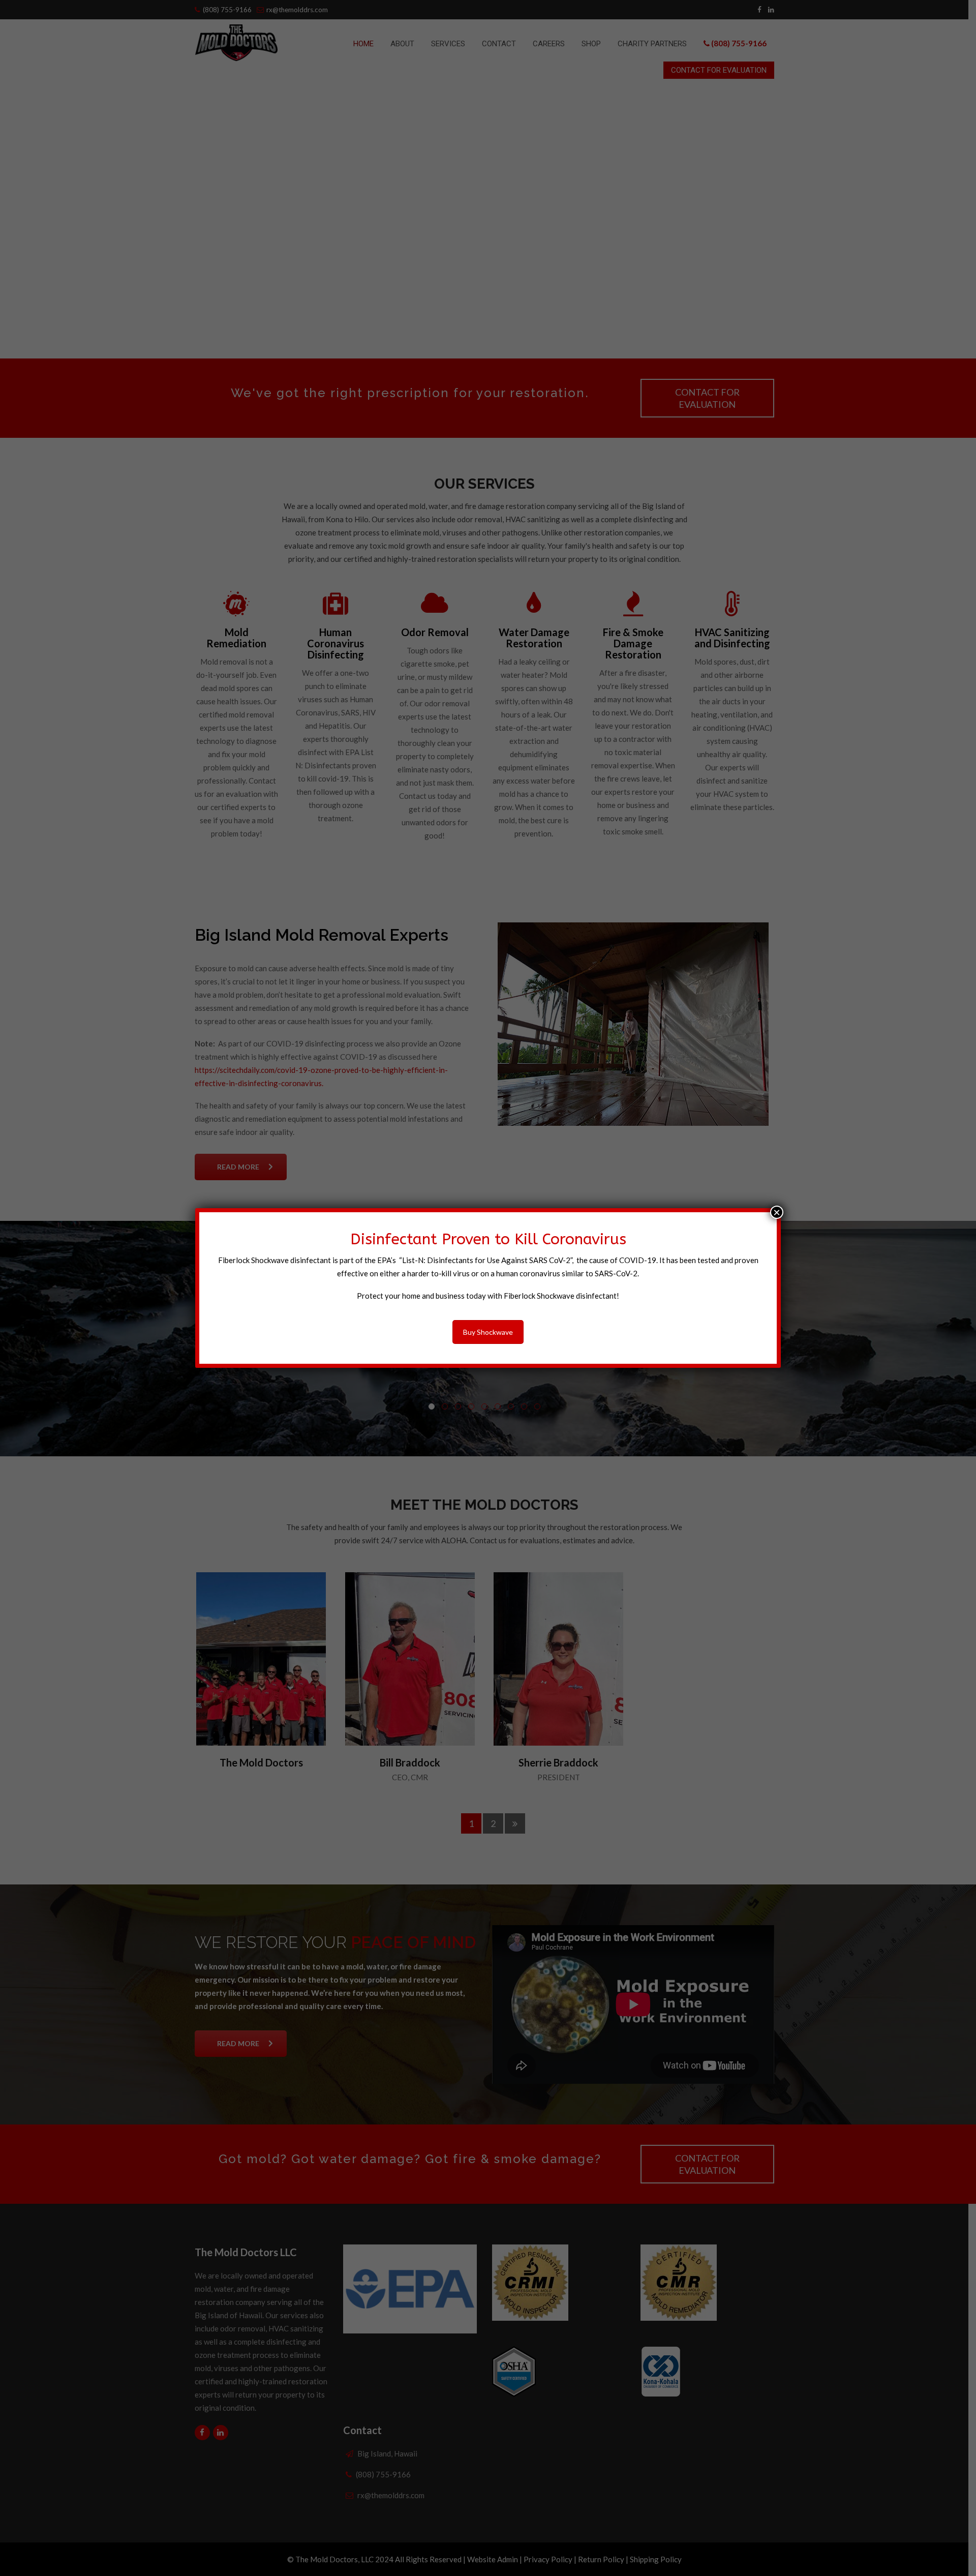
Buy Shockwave (488, 1332)
